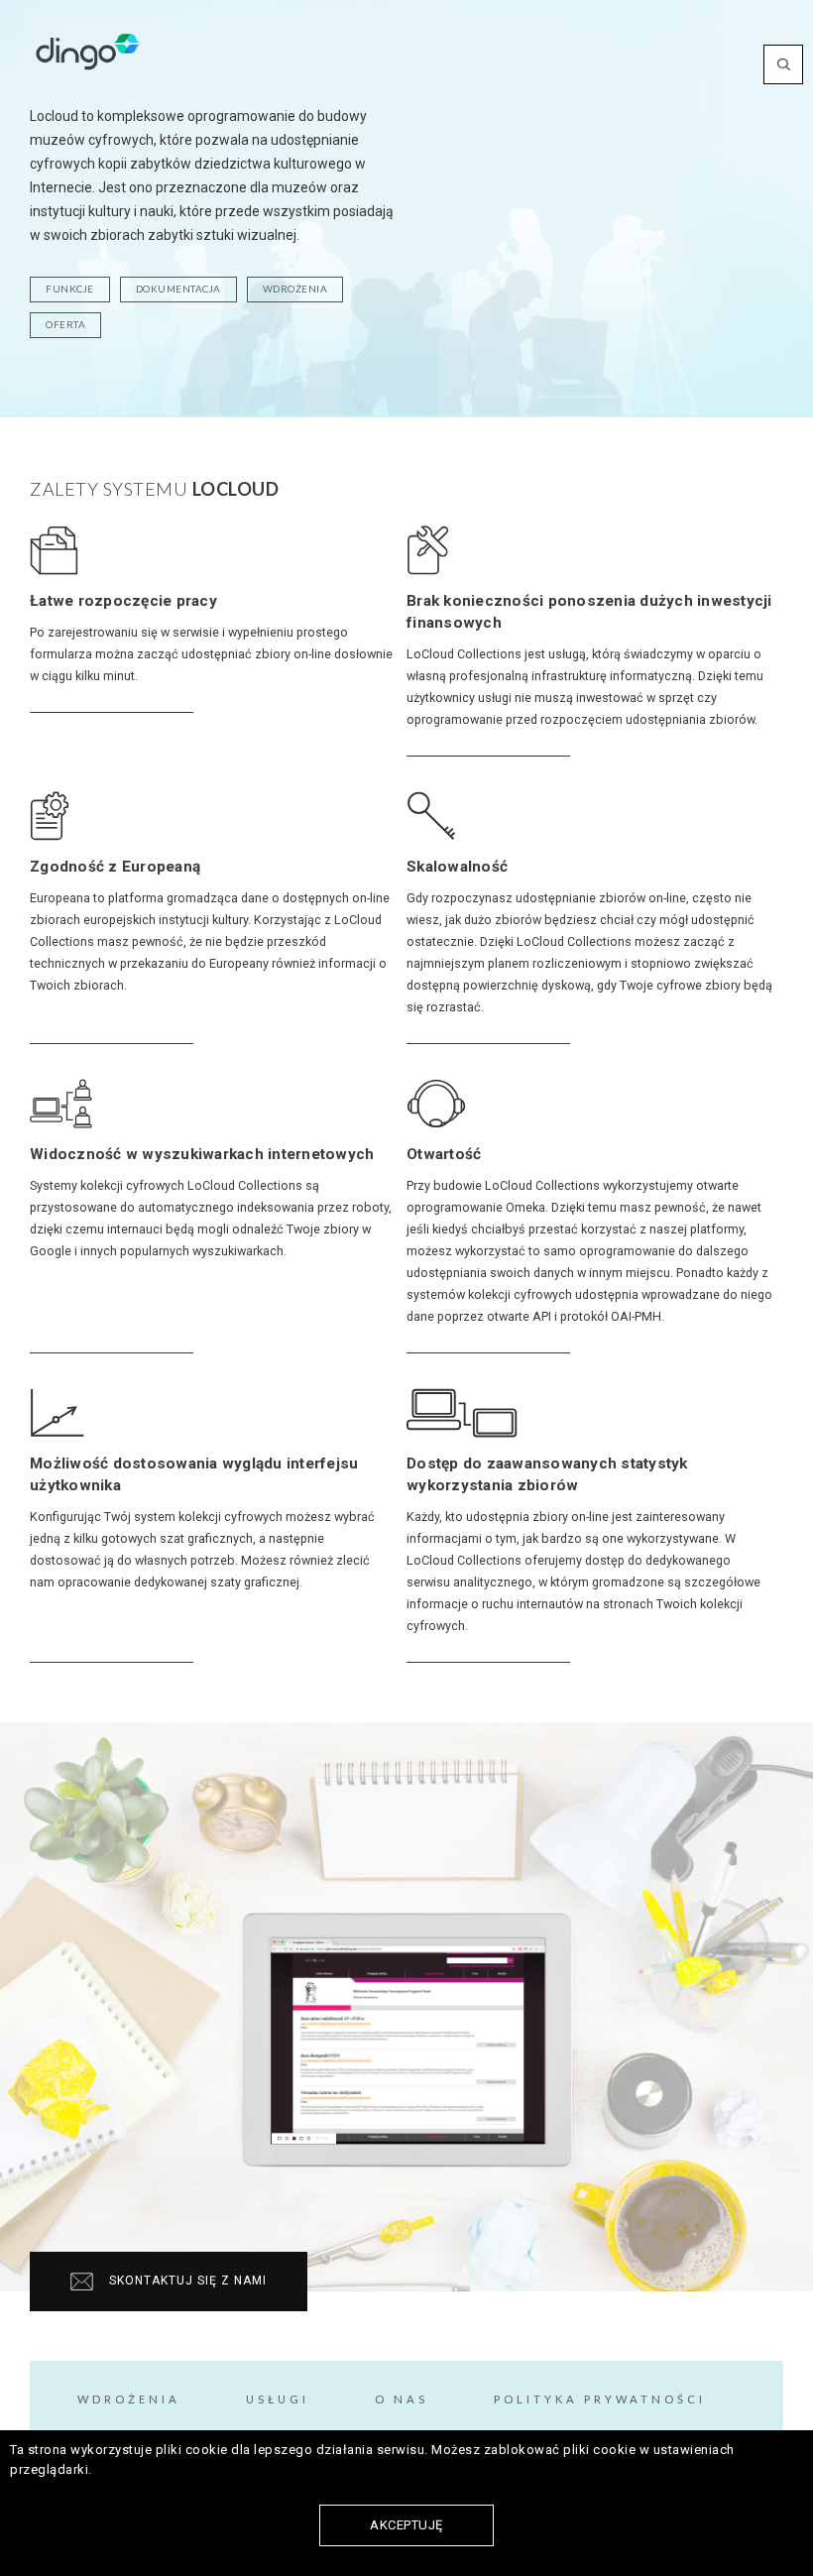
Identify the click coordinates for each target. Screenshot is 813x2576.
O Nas (402, 2399)
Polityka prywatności (600, 2399)
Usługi (278, 2399)
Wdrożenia (129, 2399)
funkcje (70, 289)
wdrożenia (295, 289)
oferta (65, 324)
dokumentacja (178, 289)
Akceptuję (406, 2525)
